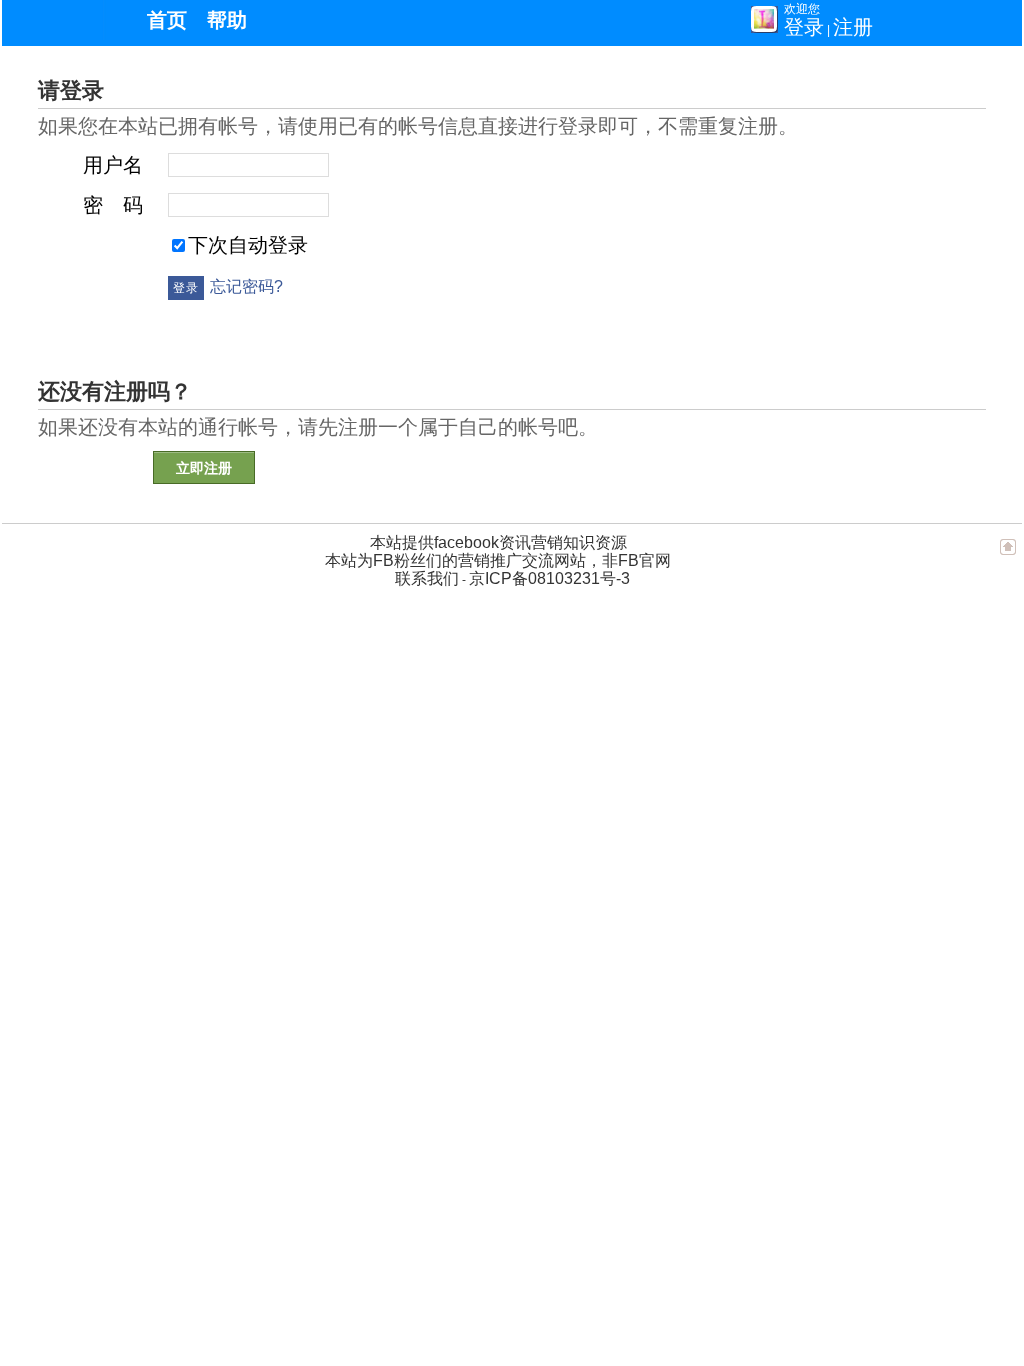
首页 (167, 20)
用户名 (113, 165)
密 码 (113, 205)
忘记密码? (246, 286)
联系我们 (427, 578)
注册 (853, 27)
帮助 (227, 20)
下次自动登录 (248, 245)
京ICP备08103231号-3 (549, 578)
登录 (804, 27)
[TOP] (1008, 555)
